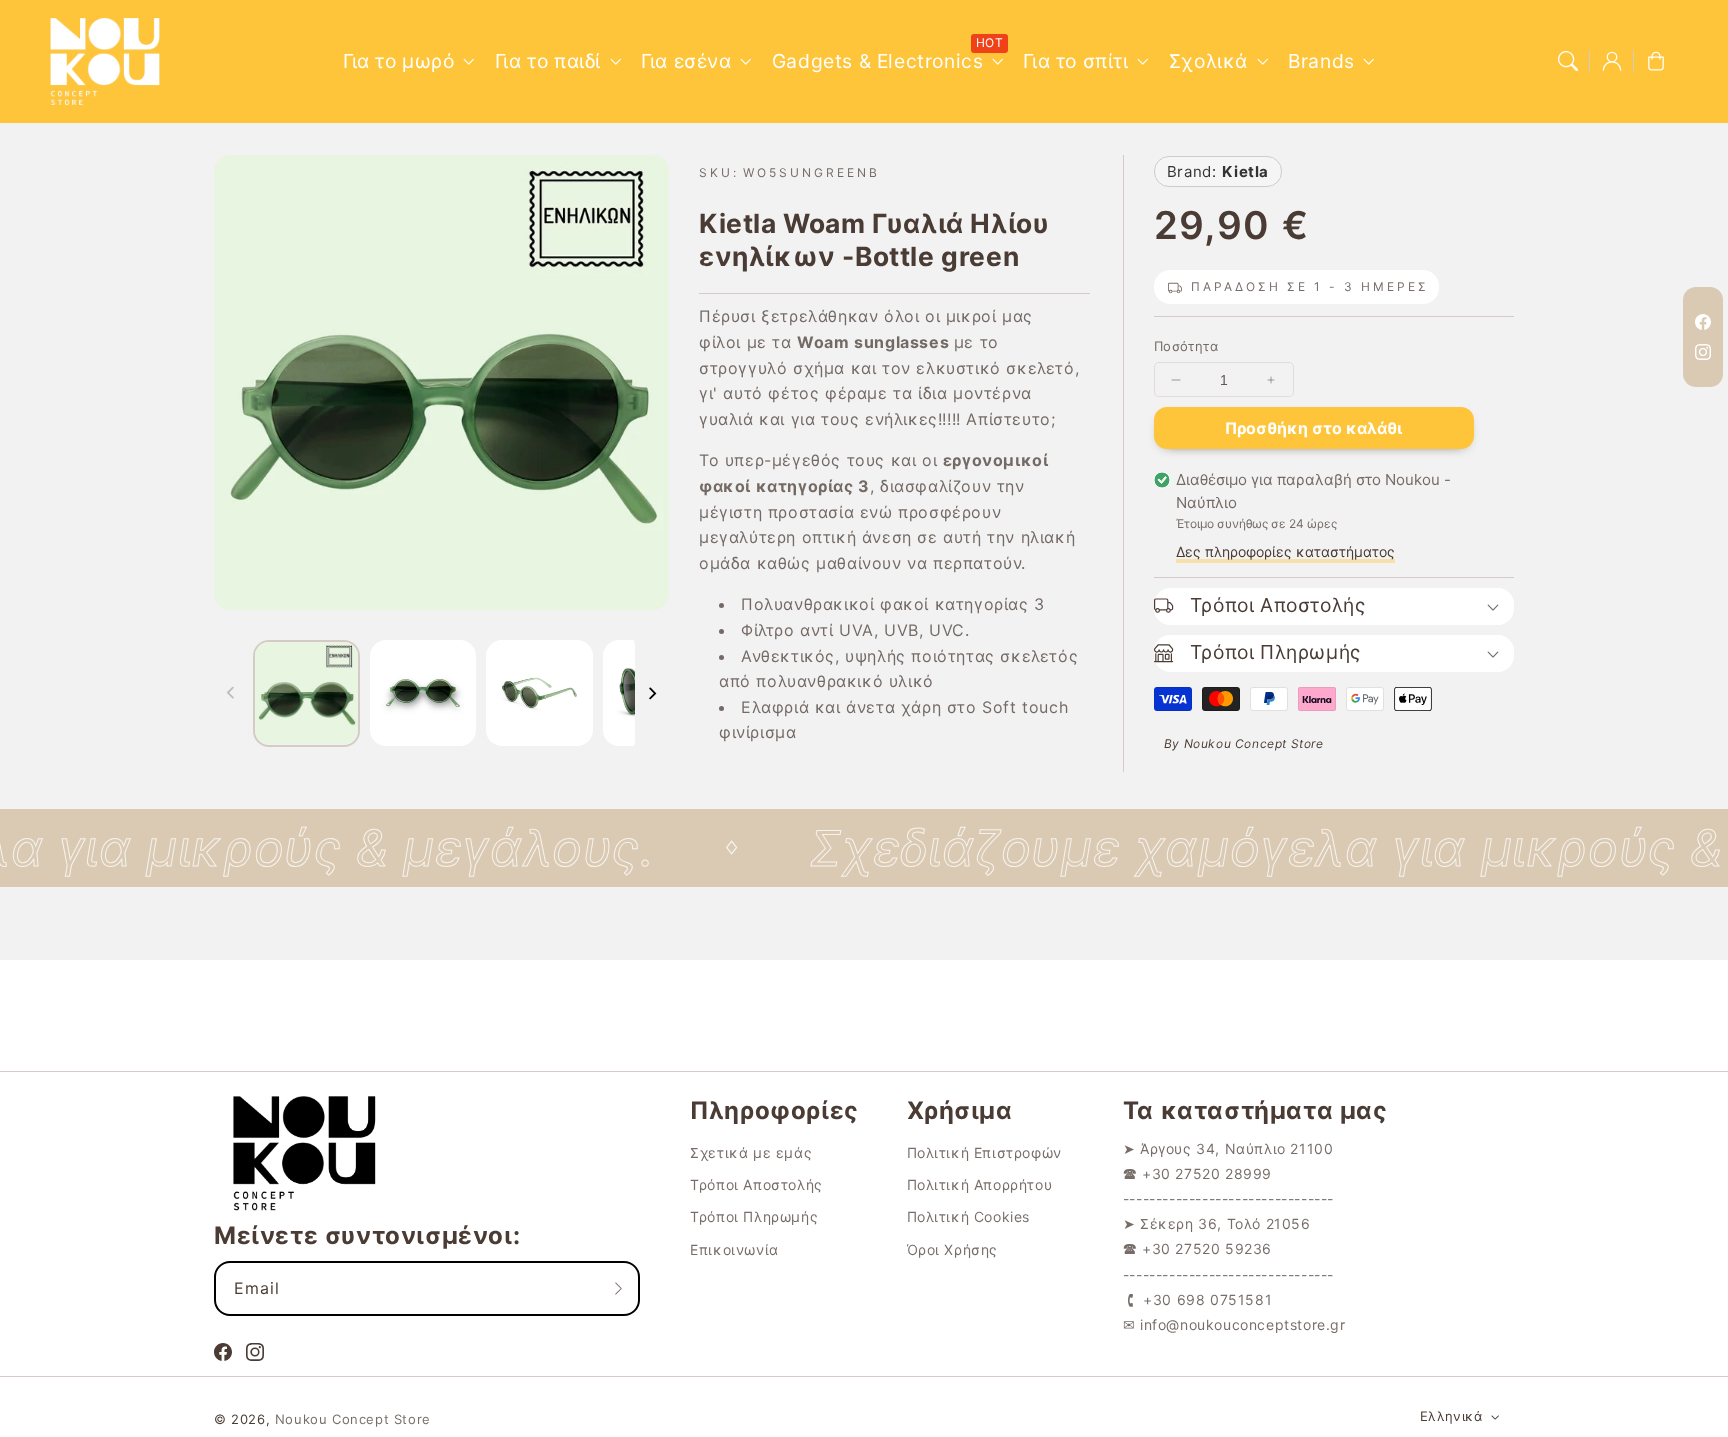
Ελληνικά (1451, 1416)
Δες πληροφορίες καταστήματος (1285, 551)
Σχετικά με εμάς (751, 1152)
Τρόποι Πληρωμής (754, 1216)
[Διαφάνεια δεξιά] (652, 693)
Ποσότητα (1186, 346)
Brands (1321, 61)
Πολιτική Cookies (969, 1216)
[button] (1568, 61)
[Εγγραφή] (618, 1288)
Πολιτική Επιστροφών (984, 1152)
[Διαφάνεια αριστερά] (231, 693)
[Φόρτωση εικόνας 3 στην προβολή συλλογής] (539, 693)
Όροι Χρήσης (953, 1249)
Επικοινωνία (734, 1249)
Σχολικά (1208, 61)
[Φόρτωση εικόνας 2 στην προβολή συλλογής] (423, 693)
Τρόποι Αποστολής (756, 1184)
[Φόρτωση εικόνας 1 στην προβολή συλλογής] (306, 693)
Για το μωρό (399, 61)
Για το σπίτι (1075, 61)
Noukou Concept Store (353, 1419)
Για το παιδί (548, 61)
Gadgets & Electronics (878, 61)
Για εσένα (686, 61)
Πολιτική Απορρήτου (980, 1184)
